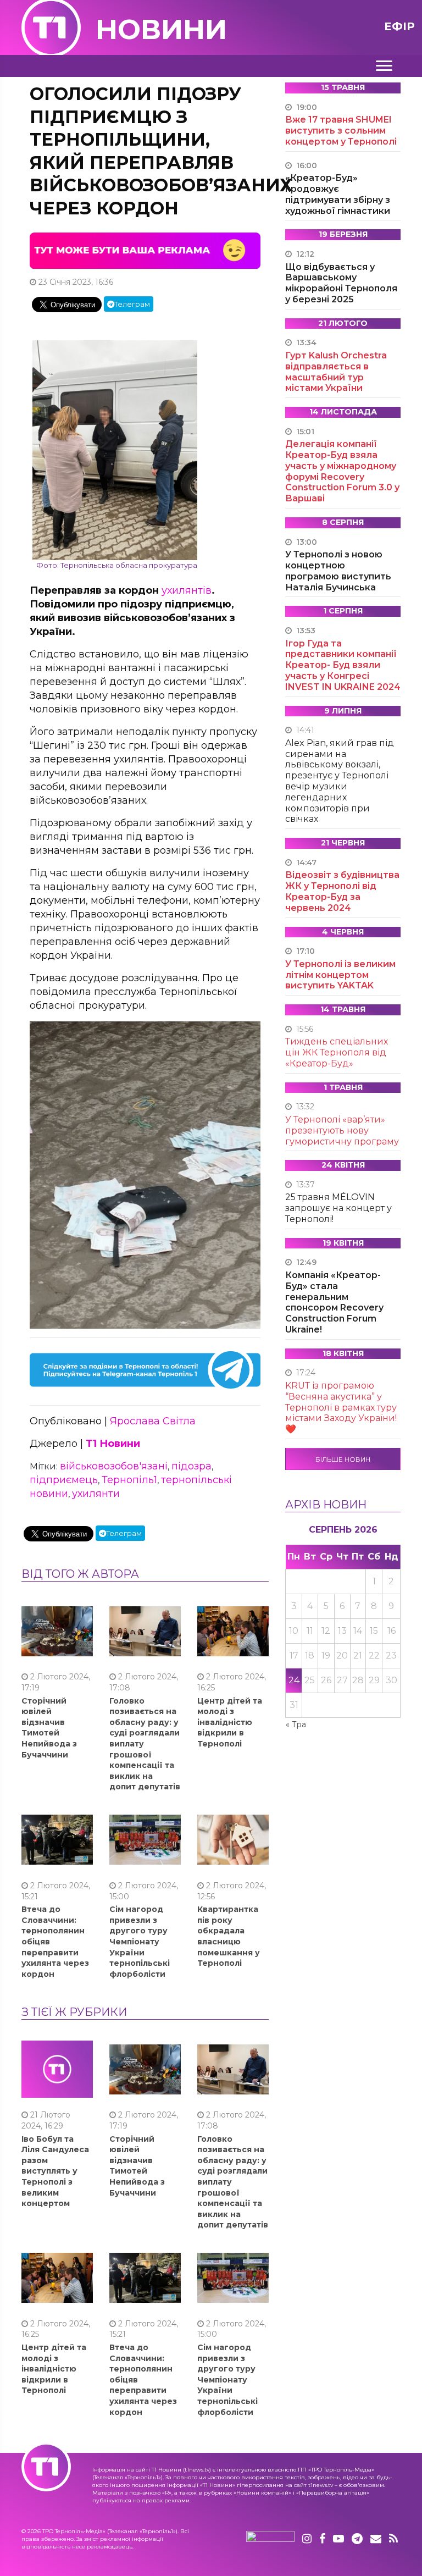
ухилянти (96, 1494)
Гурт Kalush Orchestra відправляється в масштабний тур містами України (336, 372)
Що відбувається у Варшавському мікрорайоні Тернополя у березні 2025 (341, 283)
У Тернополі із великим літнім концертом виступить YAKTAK (340, 975)
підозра (191, 1466)
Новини (161, 29)
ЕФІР (399, 26)
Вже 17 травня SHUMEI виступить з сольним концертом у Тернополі (341, 131)
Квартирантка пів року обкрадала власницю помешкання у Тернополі (229, 1936)
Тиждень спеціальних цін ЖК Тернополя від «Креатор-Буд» (337, 1052)
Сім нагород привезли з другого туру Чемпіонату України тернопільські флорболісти (140, 1942)
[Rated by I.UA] (270, 2539)
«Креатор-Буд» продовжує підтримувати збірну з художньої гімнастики (338, 194)
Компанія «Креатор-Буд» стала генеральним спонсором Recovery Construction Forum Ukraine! (334, 1302)
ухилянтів (187, 590)
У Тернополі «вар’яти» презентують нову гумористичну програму (342, 1131)
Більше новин (343, 1459)
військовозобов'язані (114, 1466)
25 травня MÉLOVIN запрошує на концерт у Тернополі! (338, 1208)
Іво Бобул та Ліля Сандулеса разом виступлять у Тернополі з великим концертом (55, 2171)
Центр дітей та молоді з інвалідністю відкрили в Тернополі (230, 1722)
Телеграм (132, 304)
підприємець (64, 1480)
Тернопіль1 (129, 1480)
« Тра (296, 1724)
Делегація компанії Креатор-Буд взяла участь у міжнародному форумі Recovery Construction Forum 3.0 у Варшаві (342, 471)
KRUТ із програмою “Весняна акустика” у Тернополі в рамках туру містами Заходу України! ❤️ (341, 1407)
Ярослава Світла (153, 1421)
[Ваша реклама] (145, 250)
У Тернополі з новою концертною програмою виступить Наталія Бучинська (338, 571)
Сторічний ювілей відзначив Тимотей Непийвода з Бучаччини (49, 1728)
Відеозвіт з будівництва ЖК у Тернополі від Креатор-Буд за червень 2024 (342, 891)
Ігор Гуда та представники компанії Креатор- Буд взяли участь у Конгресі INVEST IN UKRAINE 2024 (343, 665)
